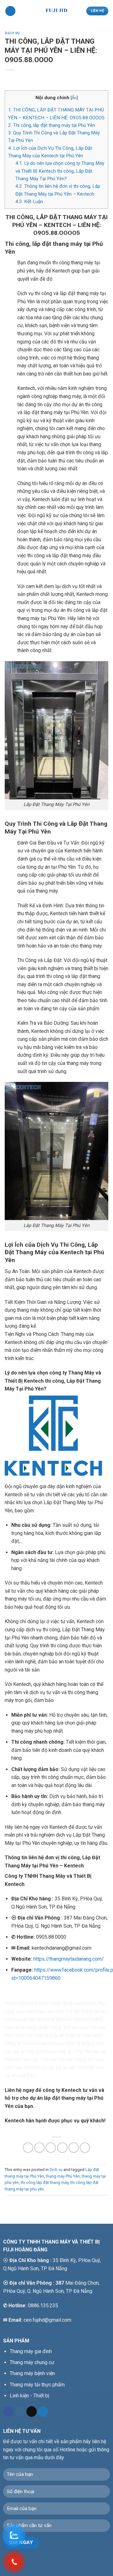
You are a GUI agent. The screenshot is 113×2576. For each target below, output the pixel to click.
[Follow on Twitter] (43, 2411)
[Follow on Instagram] (20, 2411)
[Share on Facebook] (39, 2148)
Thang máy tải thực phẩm (37, 2385)
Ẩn (74, 98)
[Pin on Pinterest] (74, 2148)
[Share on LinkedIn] (85, 2148)
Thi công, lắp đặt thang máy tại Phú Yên (52, 125)
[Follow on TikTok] (32, 2411)
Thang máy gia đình (31, 2351)
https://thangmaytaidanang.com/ (69, 1959)
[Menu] (10, 11)
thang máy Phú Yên (63, 2176)
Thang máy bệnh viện (32, 2373)
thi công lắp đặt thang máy (45, 2182)
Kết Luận (29, 202)
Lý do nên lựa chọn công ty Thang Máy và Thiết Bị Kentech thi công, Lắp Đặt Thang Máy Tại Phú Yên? (60, 171)
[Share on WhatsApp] (28, 2148)
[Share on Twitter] (51, 2148)
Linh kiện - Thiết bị (30, 2396)
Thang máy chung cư (32, 2362)
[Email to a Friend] (62, 2148)
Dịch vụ (12, 33)
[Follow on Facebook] (9, 2411)
